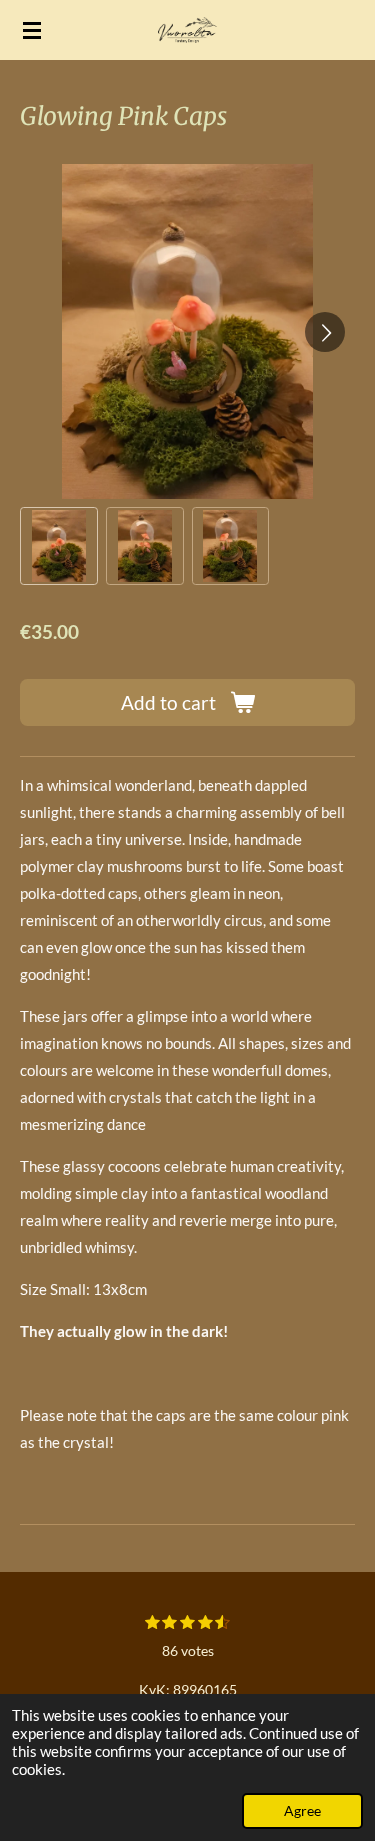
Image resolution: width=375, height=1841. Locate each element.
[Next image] (325, 332)
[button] (59, 546)
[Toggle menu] (32, 30)
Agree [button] (302, 1811)
